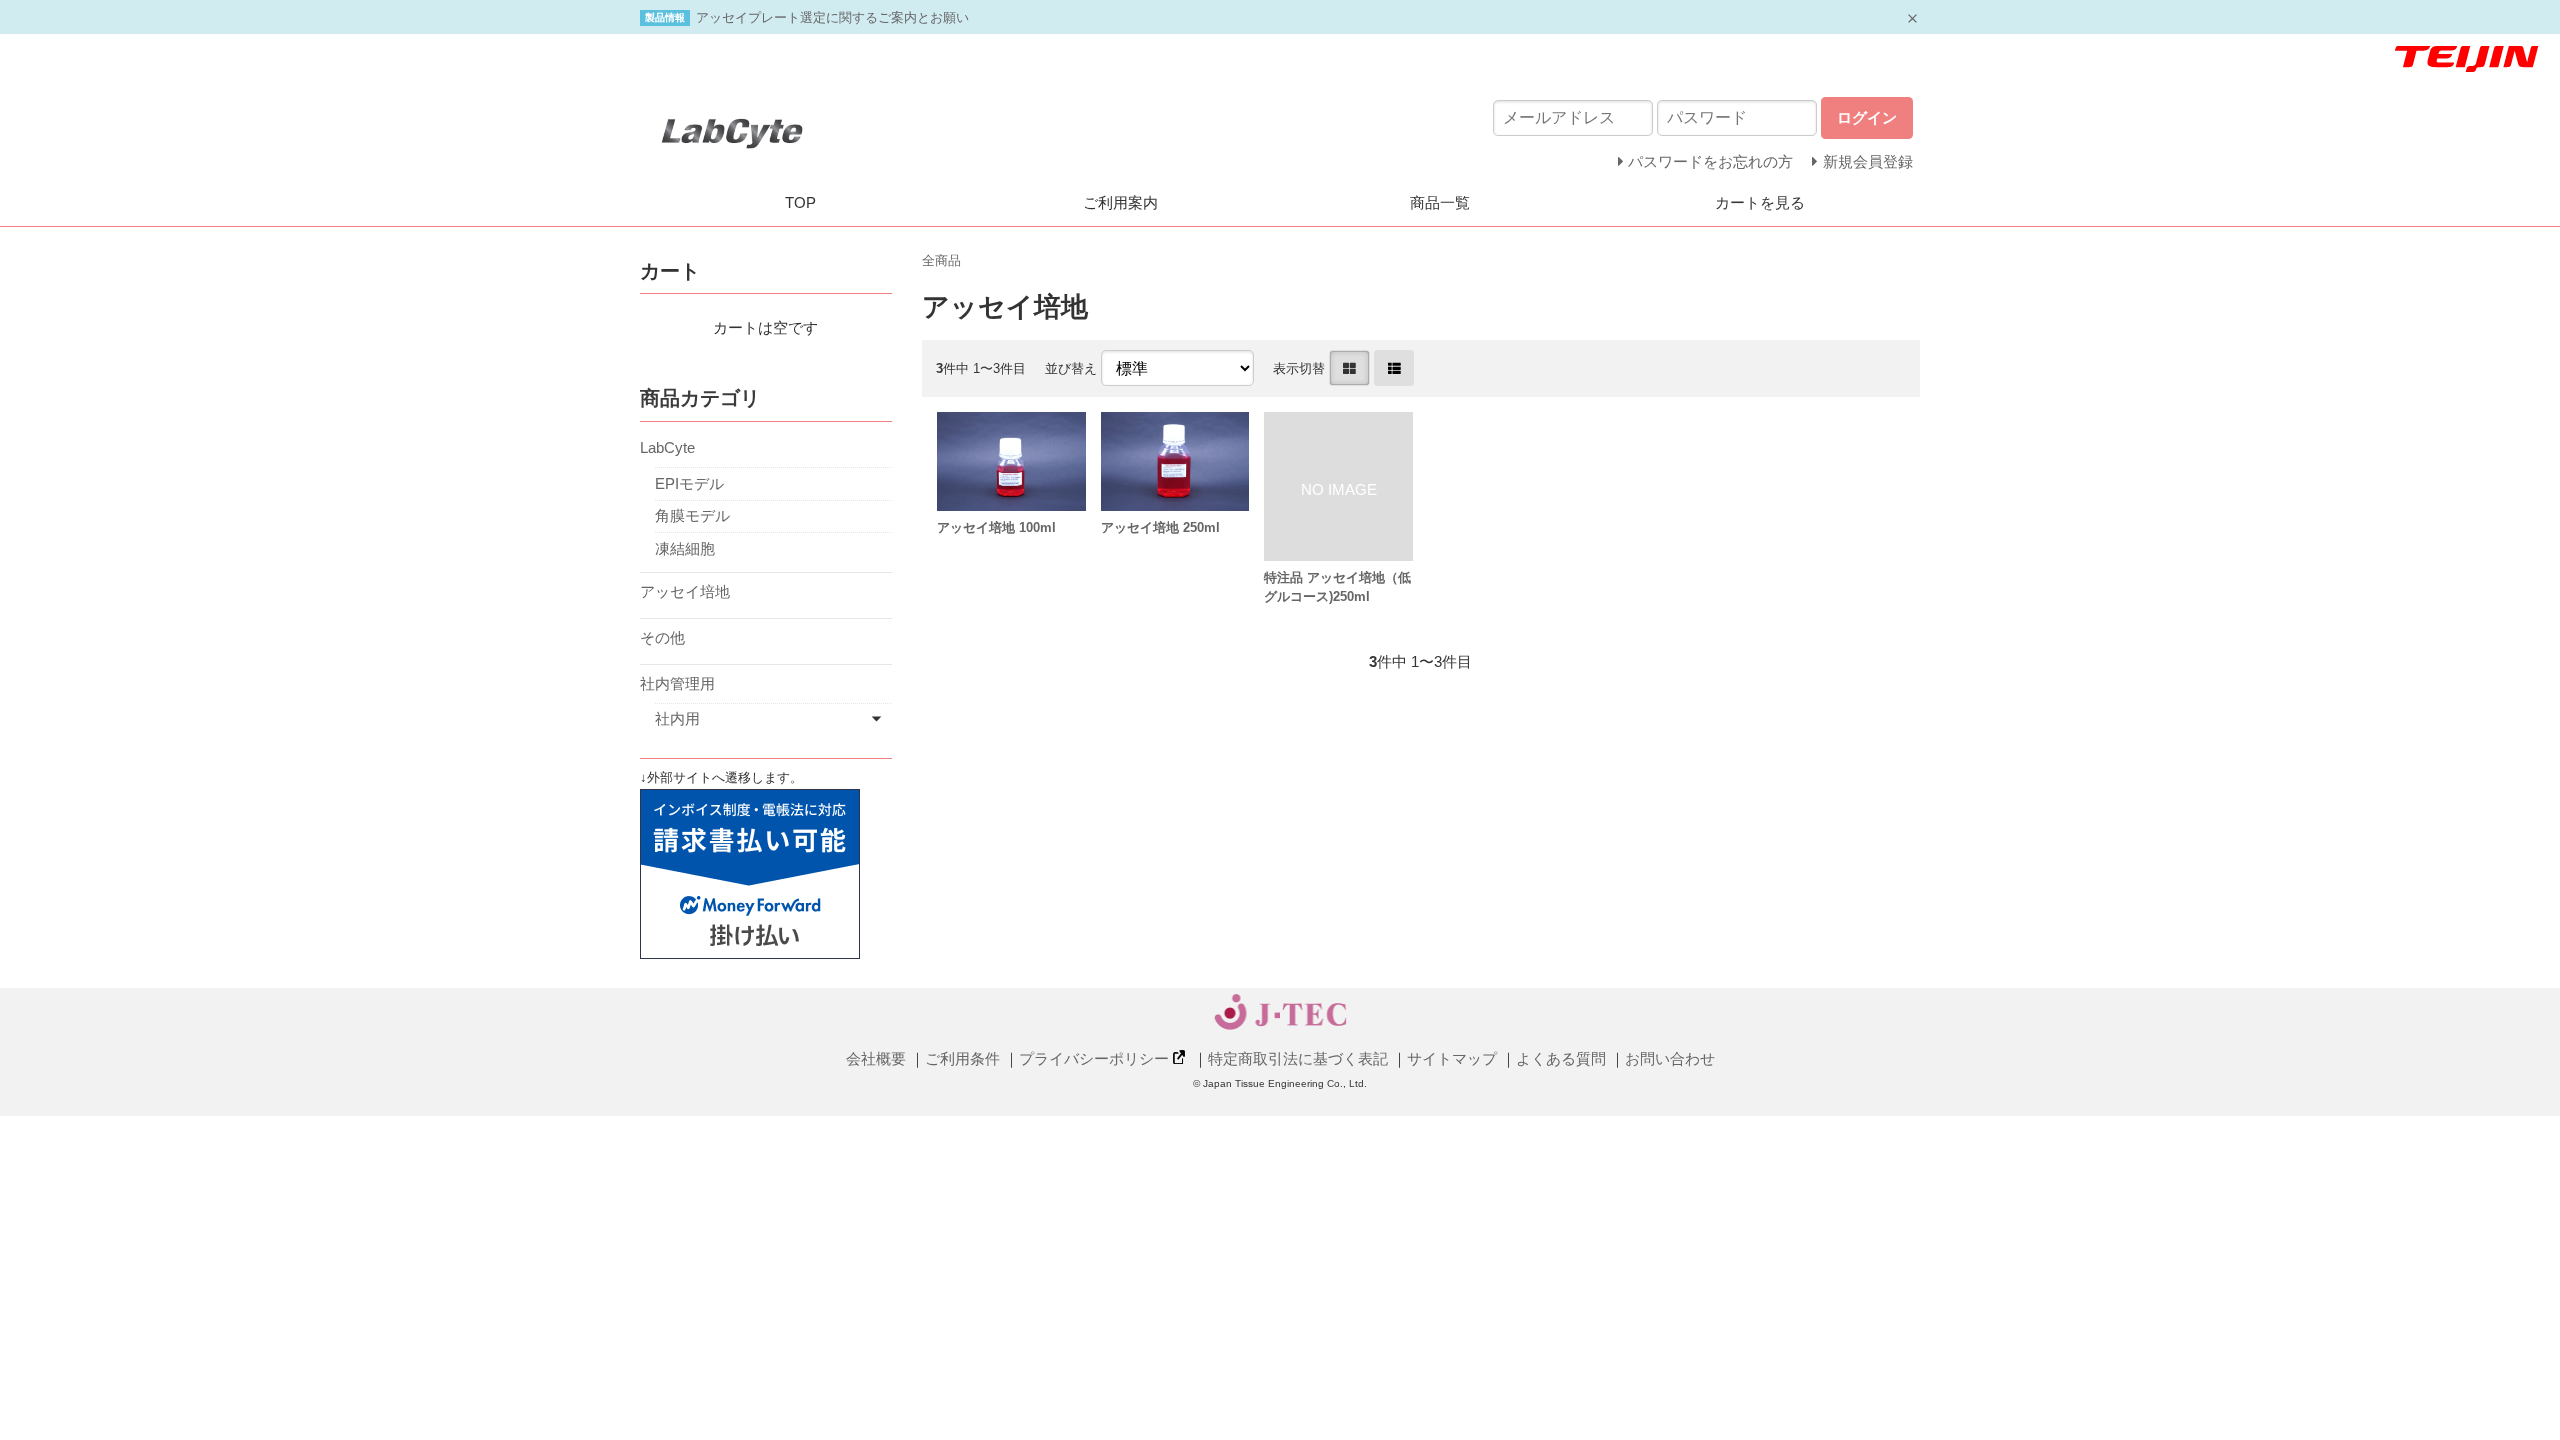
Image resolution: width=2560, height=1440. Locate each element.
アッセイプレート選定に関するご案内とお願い (832, 17)
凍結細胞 (685, 548)
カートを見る (1760, 202)
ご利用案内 (1120, 202)
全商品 (941, 260)
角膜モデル (692, 515)
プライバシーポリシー (1094, 1058)
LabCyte (667, 447)
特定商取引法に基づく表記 (1298, 1058)
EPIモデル (689, 483)
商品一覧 (1440, 202)
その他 (662, 637)
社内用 (677, 718)
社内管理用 (677, 683)
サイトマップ (1452, 1058)
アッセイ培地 (685, 591)
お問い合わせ (1670, 1058)
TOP (800, 202)
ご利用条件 (962, 1058)
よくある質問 (1561, 1058)
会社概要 (876, 1058)
